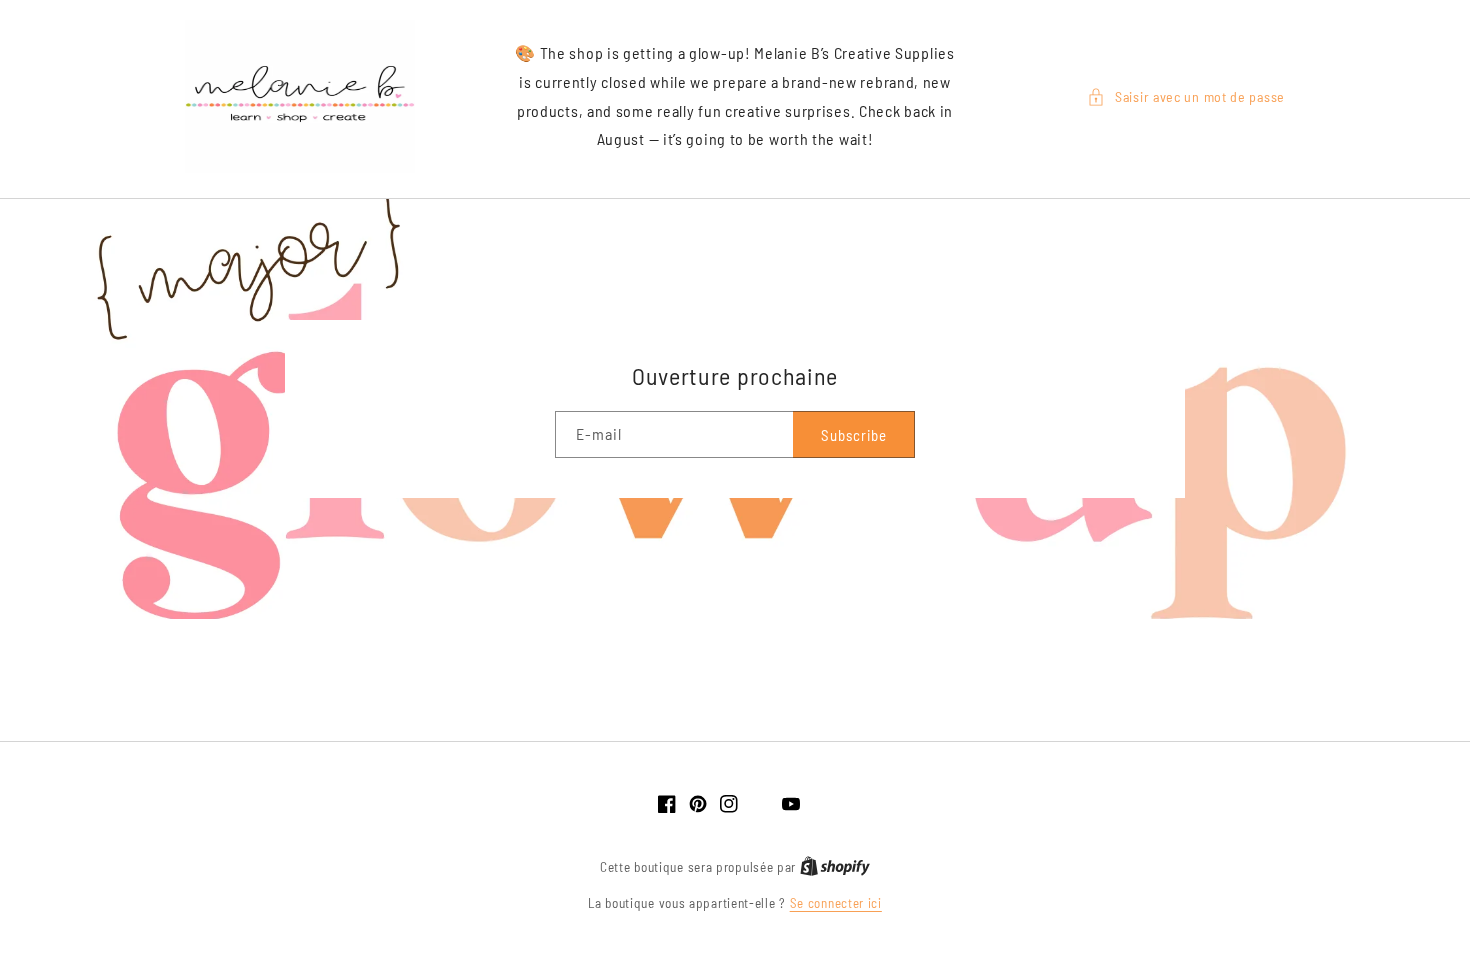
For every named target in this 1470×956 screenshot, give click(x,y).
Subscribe (854, 435)
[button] (1186, 96)
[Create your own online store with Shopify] (835, 867)
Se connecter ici (836, 903)
